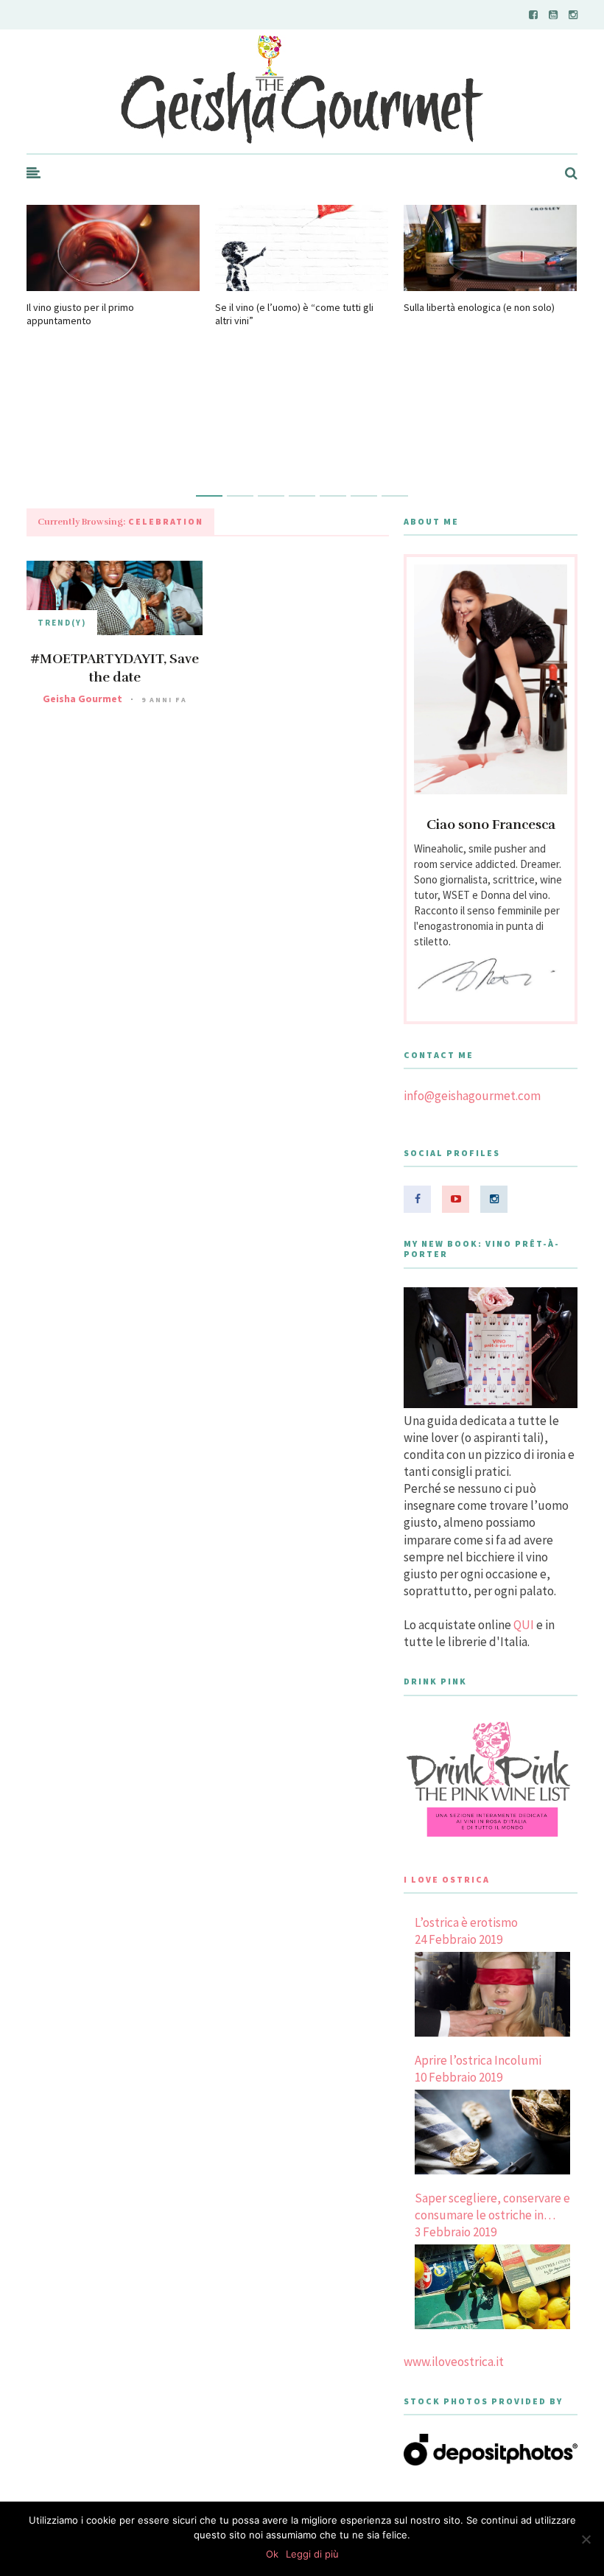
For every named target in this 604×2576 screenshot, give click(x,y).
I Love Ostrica (447, 1879)
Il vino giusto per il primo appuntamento (80, 314)
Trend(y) (62, 623)
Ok (272, 2554)
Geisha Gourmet (82, 699)
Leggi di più (312, 2554)
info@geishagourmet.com (472, 1096)
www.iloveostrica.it (454, 2362)
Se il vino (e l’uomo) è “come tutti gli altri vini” (294, 314)
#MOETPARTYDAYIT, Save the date (115, 668)
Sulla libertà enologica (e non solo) (479, 307)
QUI (524, 1625)
